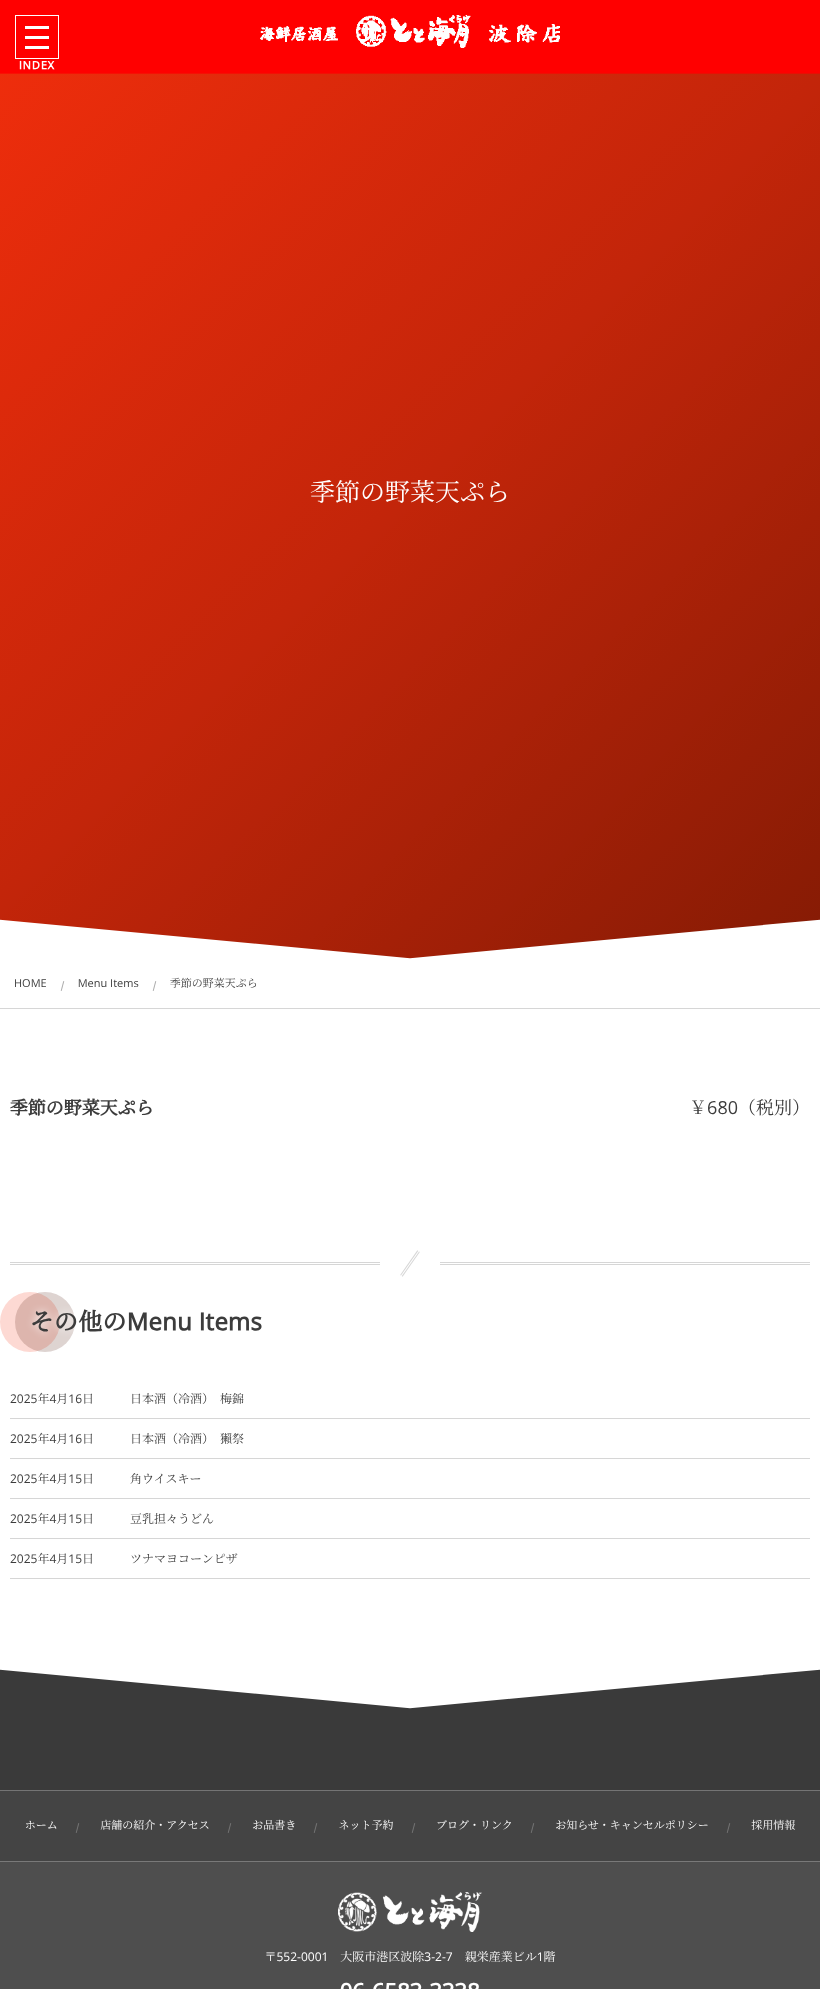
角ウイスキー (166, 1478)
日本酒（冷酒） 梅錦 (187, 1398)
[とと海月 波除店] (410, 31)
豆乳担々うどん (172, 1518)
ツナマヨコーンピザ (184, 1558)
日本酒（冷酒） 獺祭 (187, 1438)
